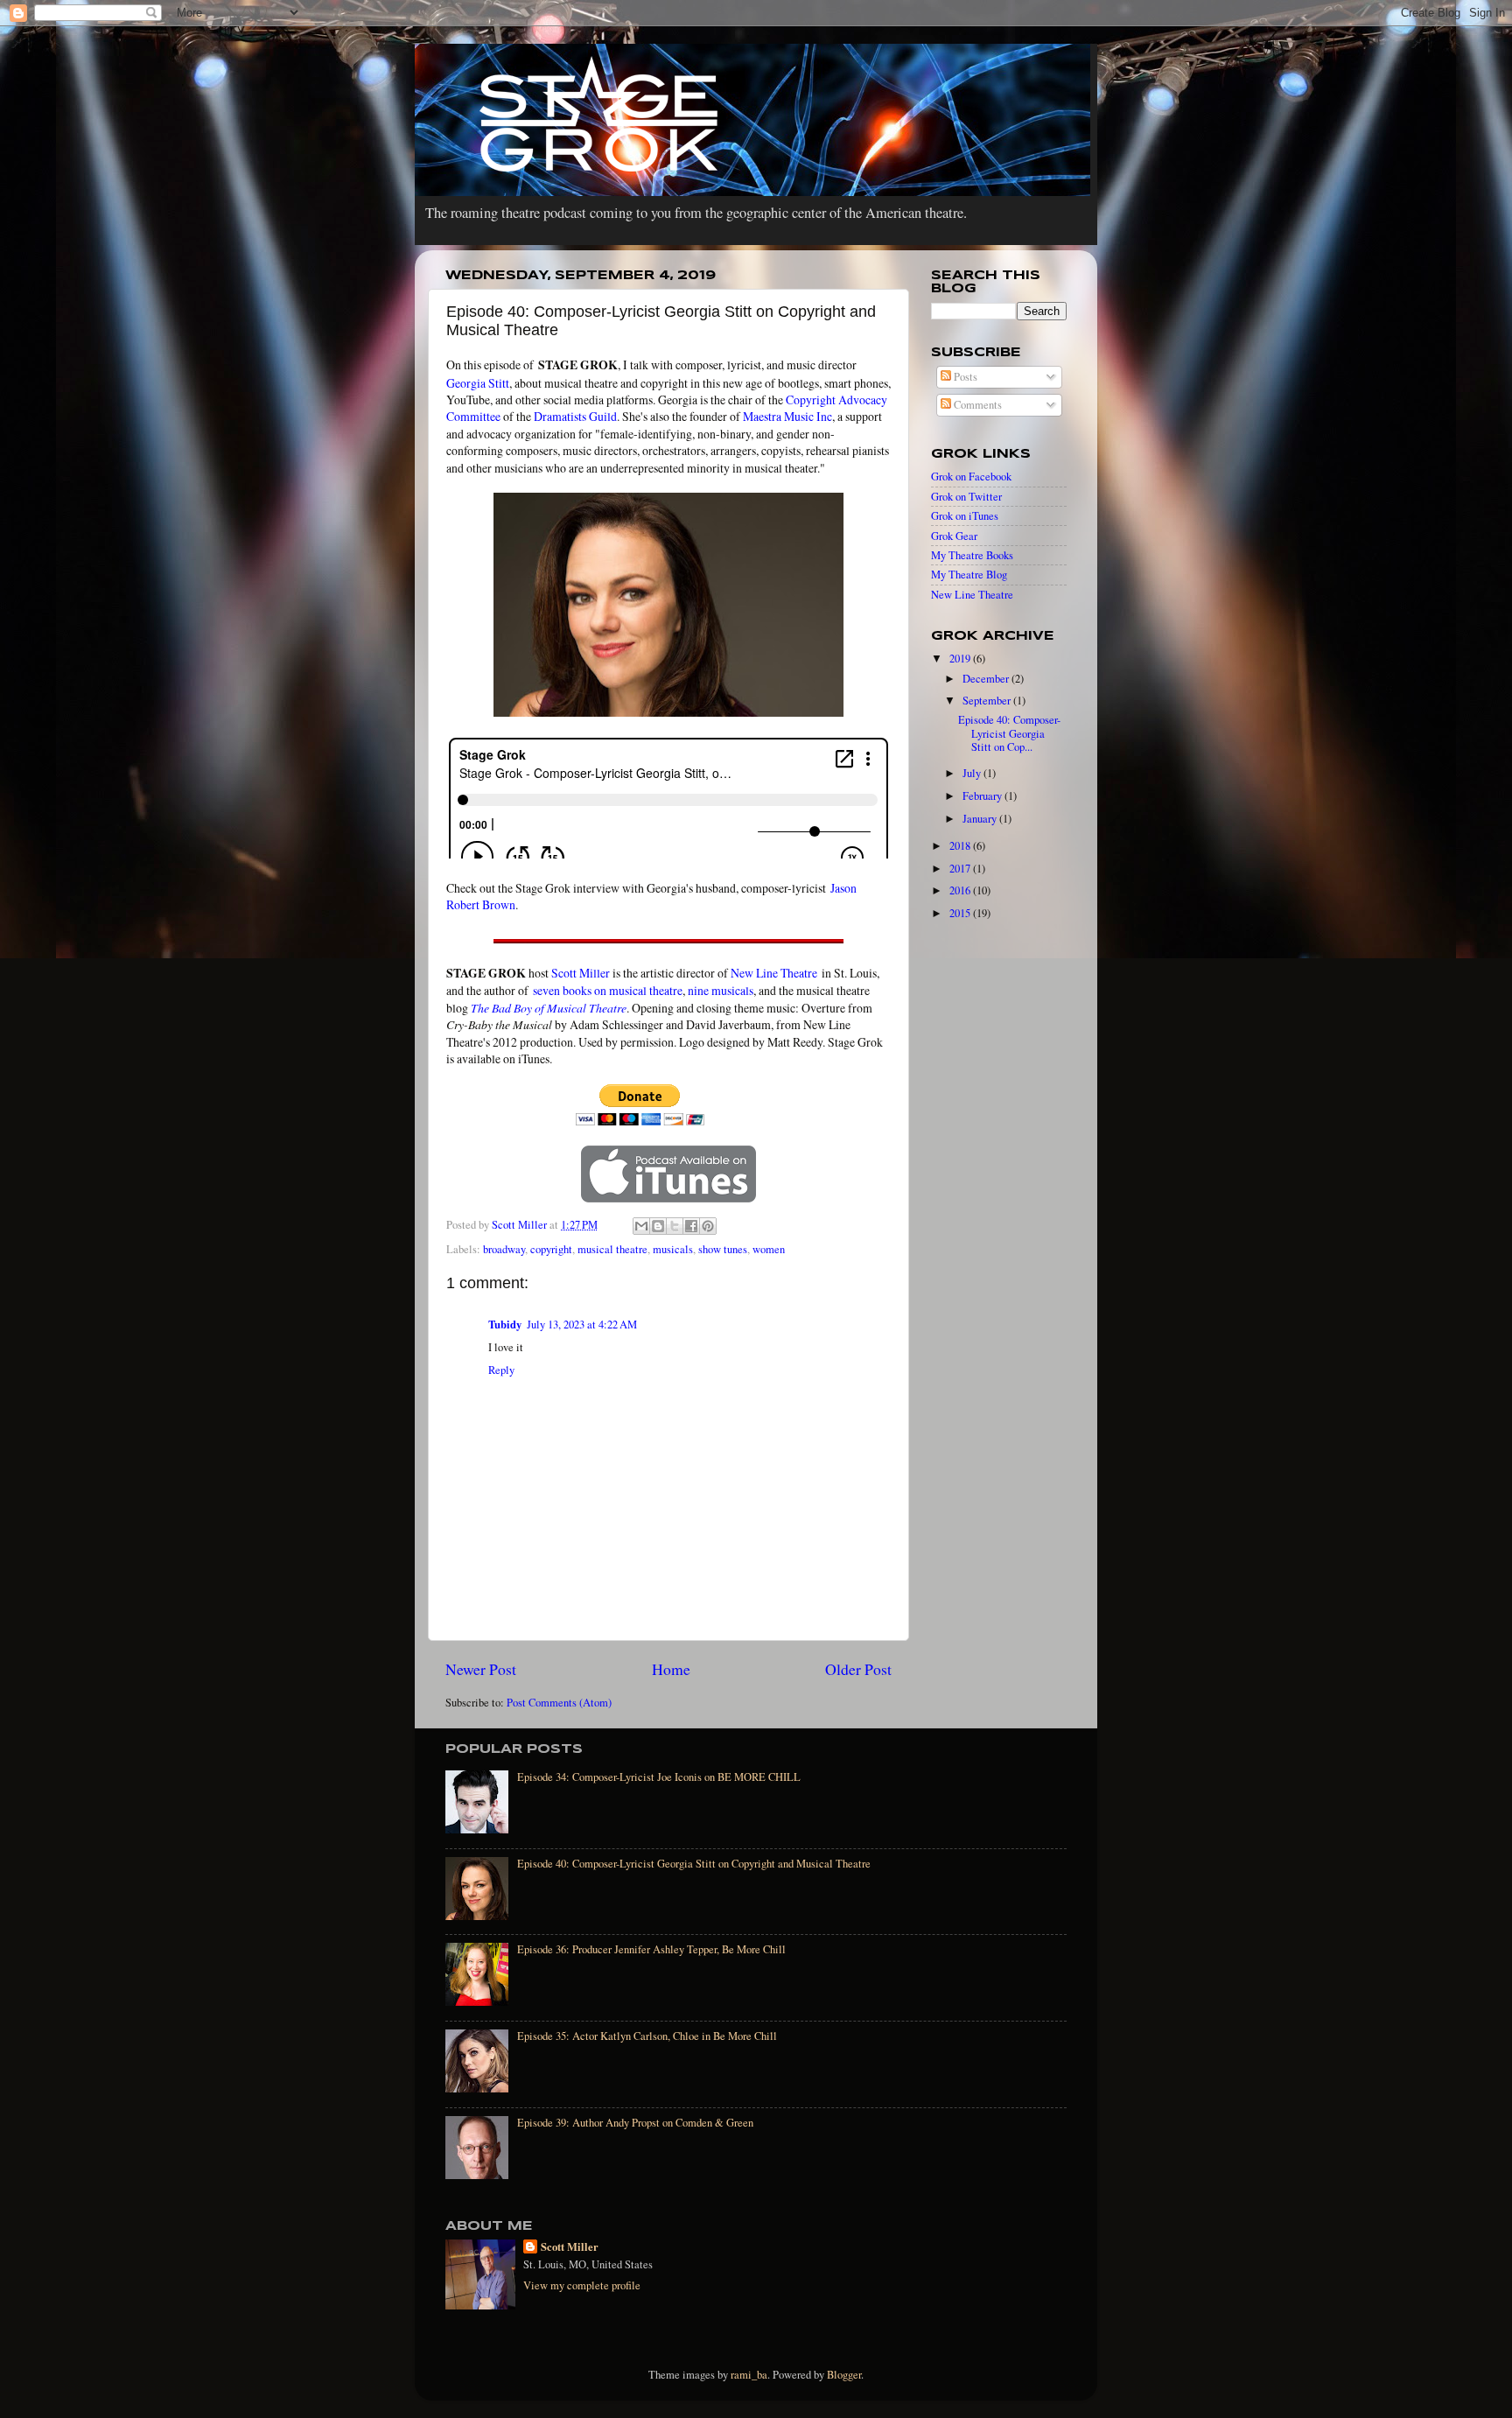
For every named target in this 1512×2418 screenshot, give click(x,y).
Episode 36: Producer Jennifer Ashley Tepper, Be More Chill (651, 1949)
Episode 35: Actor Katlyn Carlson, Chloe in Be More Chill (647, 2036)
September (988, 701)
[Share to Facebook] (691, 1226)
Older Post (858, 1669)
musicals (673, 1249)
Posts (964, 377)
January (981, 819)
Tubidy (505, 1324)
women (769, 1249)
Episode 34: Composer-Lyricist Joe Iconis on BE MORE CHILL (659, 1777)
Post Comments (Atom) (559, 1703)
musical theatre (612, 1249)
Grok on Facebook (971, 477)
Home (671, 1669)
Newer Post (481, 1669)
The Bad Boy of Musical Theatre (549, 1008)
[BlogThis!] (658, 1226)
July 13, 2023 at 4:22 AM (582, 1325)
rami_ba (749, 2375)
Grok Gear (954, 536)
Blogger (844, 2375)
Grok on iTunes (965, 516)
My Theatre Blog (969, 575)
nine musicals (721, 990)
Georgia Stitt (478, 383)
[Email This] (641, 1226)
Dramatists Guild (575, 416)
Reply (501, 1370)
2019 (961, 659)
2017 (961, 869)
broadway (504, 1249)
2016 (961, 890)
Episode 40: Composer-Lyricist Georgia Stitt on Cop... (1009, 733)
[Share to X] (675, 1226)
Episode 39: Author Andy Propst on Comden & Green (635, 2123)
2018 (961, 846)
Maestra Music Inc (787, 416)
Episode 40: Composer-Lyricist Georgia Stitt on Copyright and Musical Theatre (694, 1864)
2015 (961, 913)
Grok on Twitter (966, 497)
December (987, 679)
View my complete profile (582, 2285)
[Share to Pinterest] (708, 1226)
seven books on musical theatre (608, 990)
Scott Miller (581, 973)
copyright (551, 1249)
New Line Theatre (774, 973)
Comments (976, 405)
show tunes (723, 1249)
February (983, 796)
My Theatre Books (972, 555)
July (973, 773)
